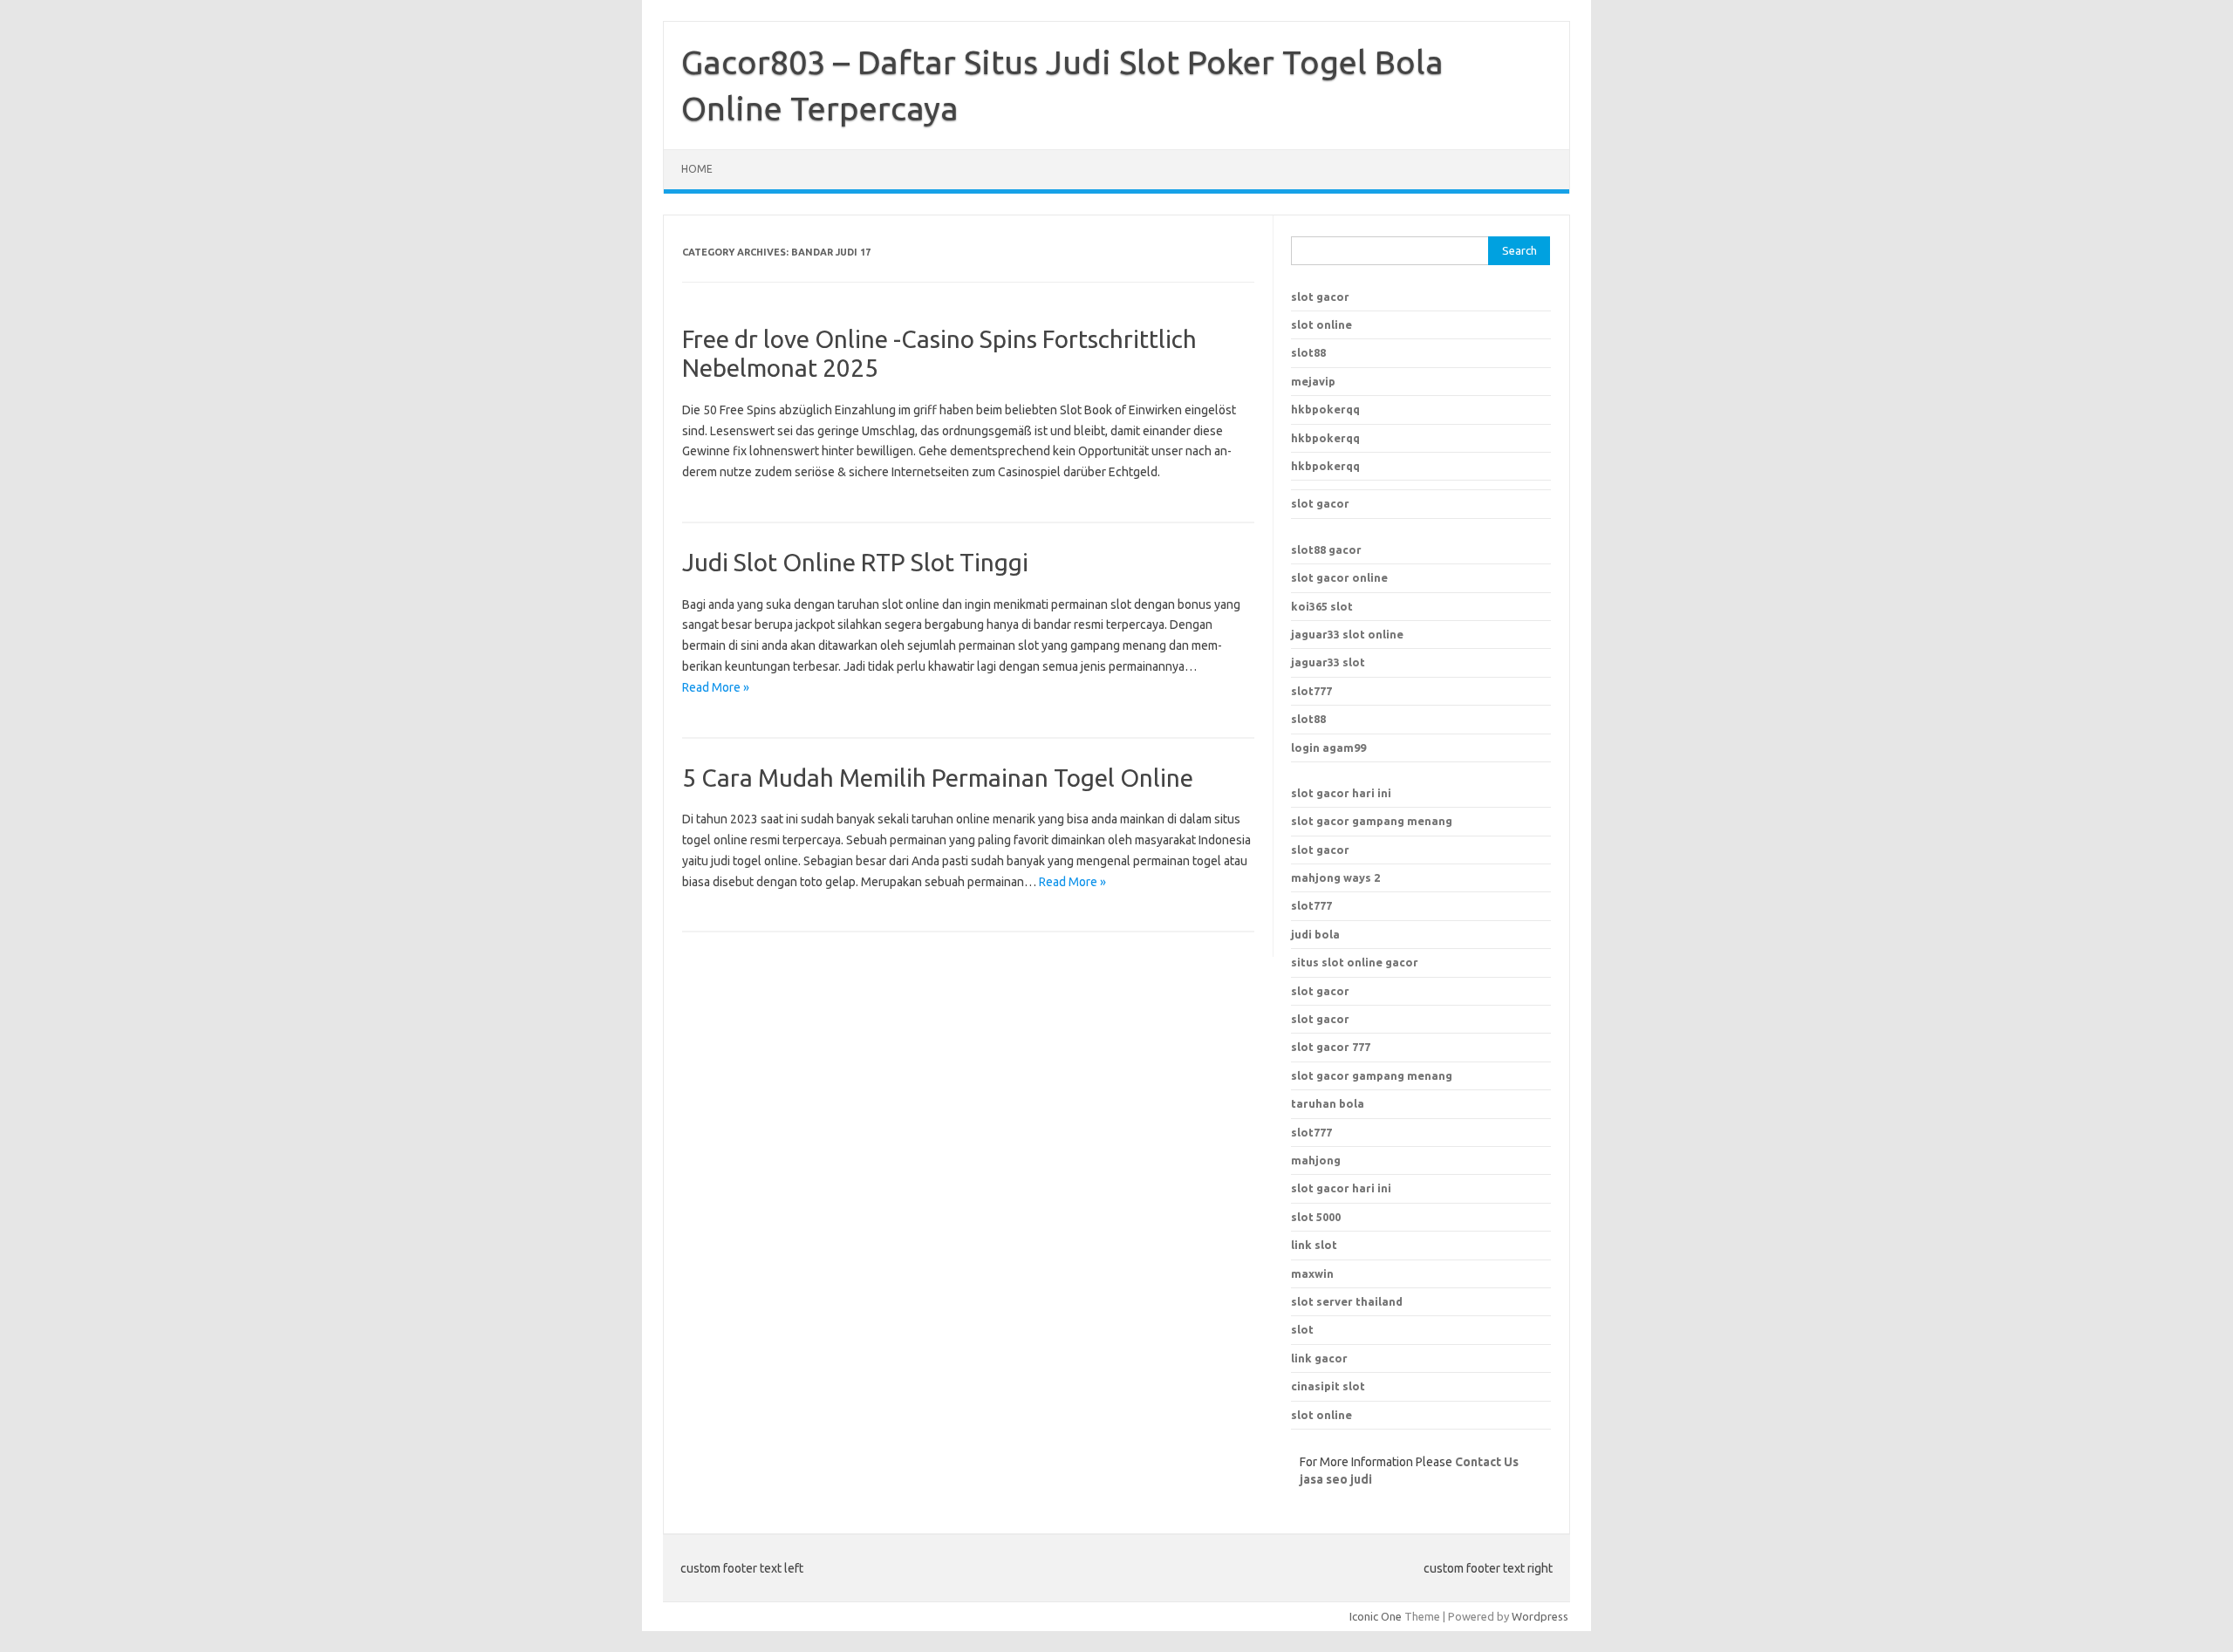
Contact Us (1487, 1462)
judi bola (1315, 934)
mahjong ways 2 (1335, 877)
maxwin (1312, 1273)
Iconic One (1376, 1616)
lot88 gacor (1326, 550)
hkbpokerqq (1325, 409)
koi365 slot (1322, 606)
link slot (1314, 1245)
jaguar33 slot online (1347, 634)
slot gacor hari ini (1341, 793)
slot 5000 (1316, 1217)
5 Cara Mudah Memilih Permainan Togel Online (938, 778)
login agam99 (1328, 747)
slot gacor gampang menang (1372, 821)
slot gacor (1320, 297)
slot (1302, 1329)
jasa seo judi (1336, 1479)
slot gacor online (1339, 577)
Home (697, 169)
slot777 (1311, 691)
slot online (1321, 324)
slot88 (1308, 352)
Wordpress (1540, 1616)
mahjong (1316, 1160)
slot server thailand (1347, 1301)
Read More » (716, 687)
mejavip (1313, 381)
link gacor (1319, 1358)
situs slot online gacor (1355, 962)
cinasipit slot (1328, 1386)
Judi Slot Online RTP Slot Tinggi (855, 562)
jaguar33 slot (1328, 662)
